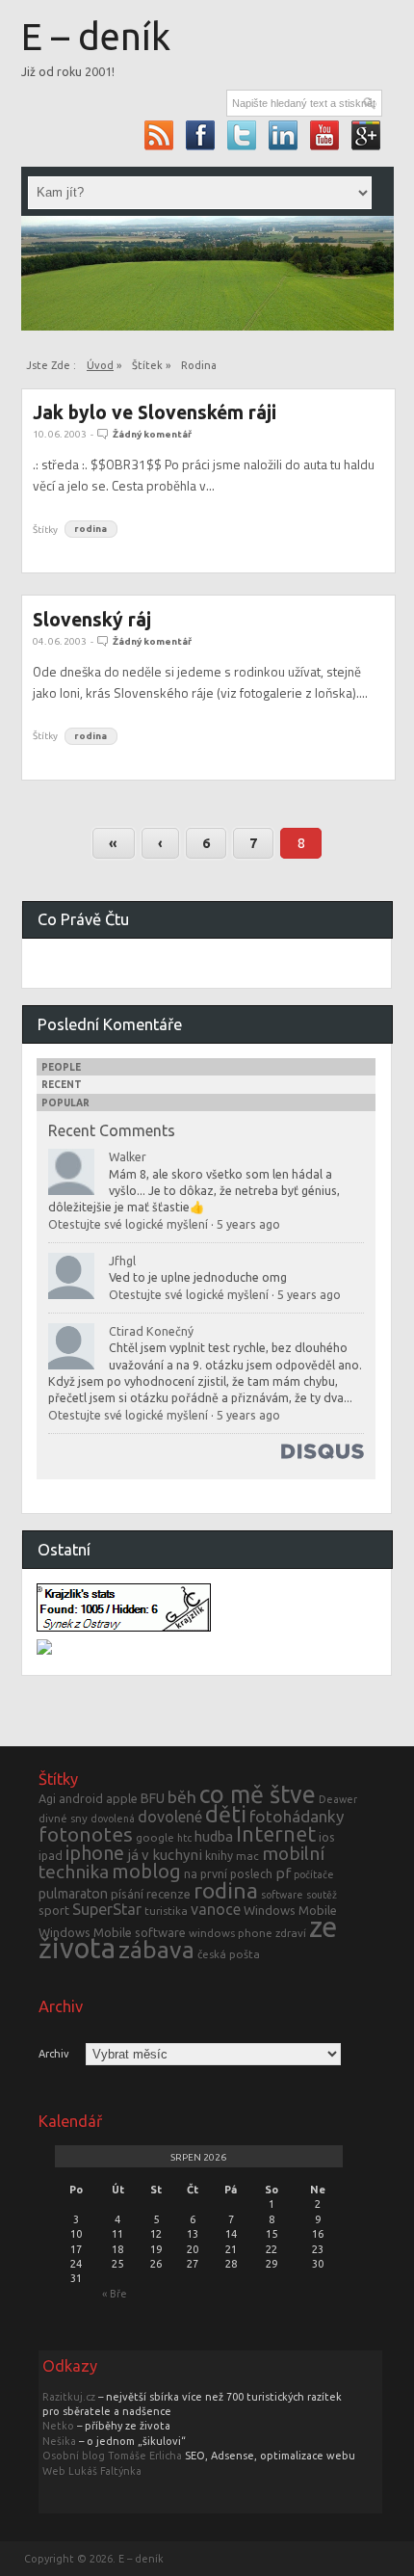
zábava (156, 1950)
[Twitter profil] (242, 134)
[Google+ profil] (366, 134)
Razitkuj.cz (69, 2397)
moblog (146, 1871)
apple (122, 1798)
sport (54, 1910)
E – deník (96, 36)
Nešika (59, 2441)
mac (247, 1856)
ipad (51, 1855)
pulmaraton (73, 1894)
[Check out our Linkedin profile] (284, 134)
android (81, 1798)
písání (127, 1894)
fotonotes (86, 1834)
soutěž (322, 1895)
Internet (276, 1834)
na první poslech (228, 1873)
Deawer (338, 1799)
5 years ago (248, 1224)
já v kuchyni (165, 1855)
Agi (47, 1798)
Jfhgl (122, 1261)
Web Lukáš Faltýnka (92, 2471)
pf (283, 1873)
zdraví (291, 1933)
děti (226, 1814)
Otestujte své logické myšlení (128, 1224)
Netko (58, 2426)
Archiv (54, 2055)
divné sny (63, 1818)
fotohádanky (297, 1816)
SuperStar (107, 1909)
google (155, 1837)
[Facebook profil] (201, 134)
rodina (91, 530)
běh (182, 1797)
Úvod (100, 365)
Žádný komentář (152, 434)
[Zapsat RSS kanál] (159, 134)
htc (184, 1838)
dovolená (113, 1819)
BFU (153, 1798)
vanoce (216, 1909)
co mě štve (258, 1794)
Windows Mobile (290, 1910)
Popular (65, 1103)
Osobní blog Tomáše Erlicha (112, 2456)
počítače (314, 1874)
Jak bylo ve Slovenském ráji (155, 412)
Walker (128, 1156)
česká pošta (229, 1954)
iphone (95, 1853)
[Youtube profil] (325, 134)
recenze (168, 1894)
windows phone (231, 1933)
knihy (219, 1855)
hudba (214, 1836)
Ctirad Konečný (151, 1331)
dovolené (170, 1817)
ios (327, 1837)
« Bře (115, 2294)
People (61, 1067)
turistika (166, 1911)
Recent (62, 1085)
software (282, 1895)
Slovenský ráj (92, 620)
